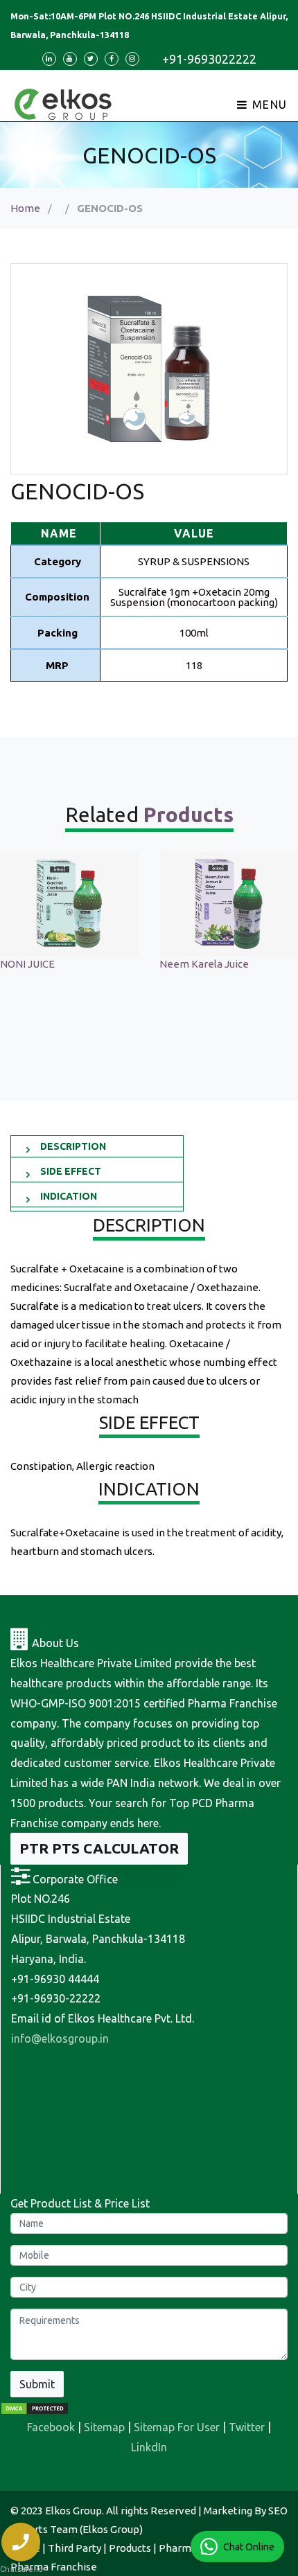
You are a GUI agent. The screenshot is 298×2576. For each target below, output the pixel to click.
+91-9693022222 (209, 59)
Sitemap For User (177, 2427)
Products (130, 2548)
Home (25, 208)
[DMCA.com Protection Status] (35, 2407)
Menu (268, 105)
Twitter (247, 2427)
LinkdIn (149, 2447)
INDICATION (69, 1196)
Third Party (74, 2548)
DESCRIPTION (73, 1146)
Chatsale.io (21, 2569)
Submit (37, 2384)
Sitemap (104, 2427)
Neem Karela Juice (81, 964)
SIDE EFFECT (71, 1171)
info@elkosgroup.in (60, 2038)
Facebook (51, 2427)
